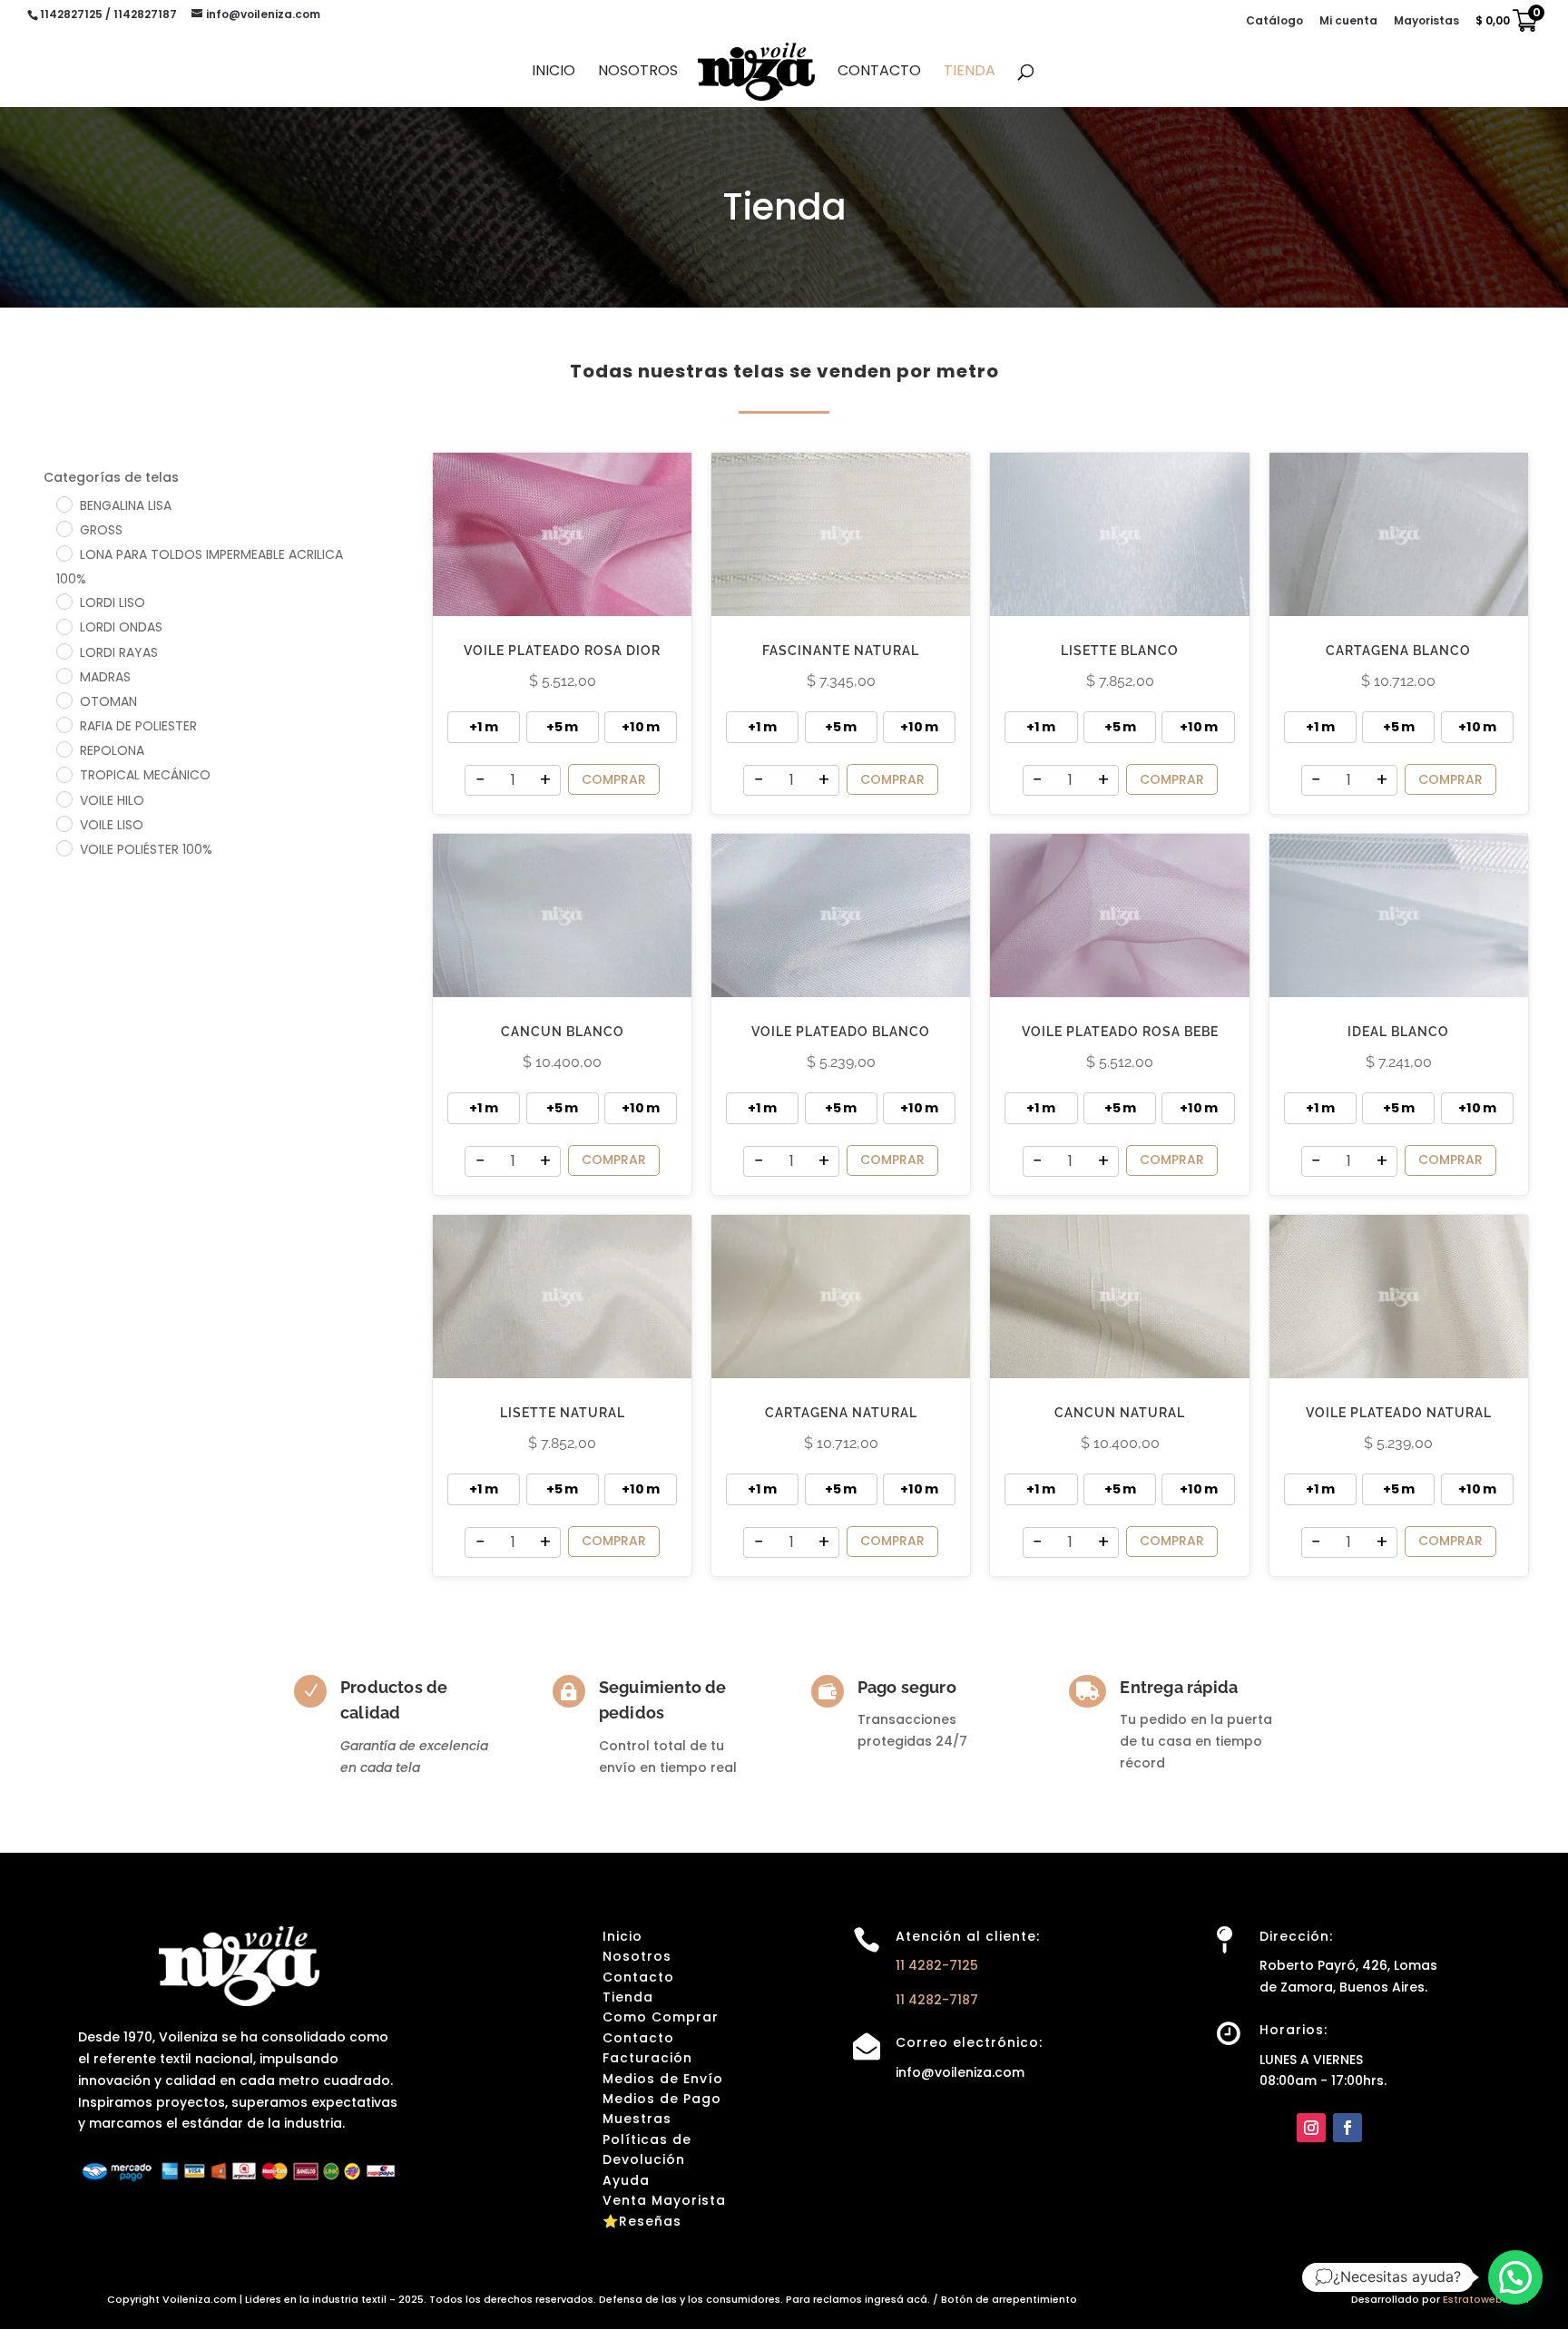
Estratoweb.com (1486, 2299)
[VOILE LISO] (64, 823)
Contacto (879, 73)
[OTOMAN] (64, 700)
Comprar (614, 779)
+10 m (641, 727)
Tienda (970, 73)
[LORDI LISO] (64, 601)
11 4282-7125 (937, 1965)
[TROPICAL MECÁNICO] (64, 774)
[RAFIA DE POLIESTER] (64, 724)
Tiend (623, 1997)
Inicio (554, 73)
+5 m (562, 727)
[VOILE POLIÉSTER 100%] (64, 847)
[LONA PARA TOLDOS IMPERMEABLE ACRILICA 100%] (64, 553)
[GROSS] (64, 528)
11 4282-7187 (937, 2000)
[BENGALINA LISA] (64, 504)
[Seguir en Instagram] (1311, 2128)
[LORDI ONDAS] (64, 626)
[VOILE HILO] (64, 798)
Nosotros (638, 73)
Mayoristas (1426, 22)
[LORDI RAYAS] (64, 651)
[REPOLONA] (64, 749)
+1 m (484, 727)
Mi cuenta (1348, 22)
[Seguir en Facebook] (1347, 2128)
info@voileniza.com (960, 2072)
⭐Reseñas (642, 2221)
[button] (1515, 2277)
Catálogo (1274, 22)
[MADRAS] (64, 675)
